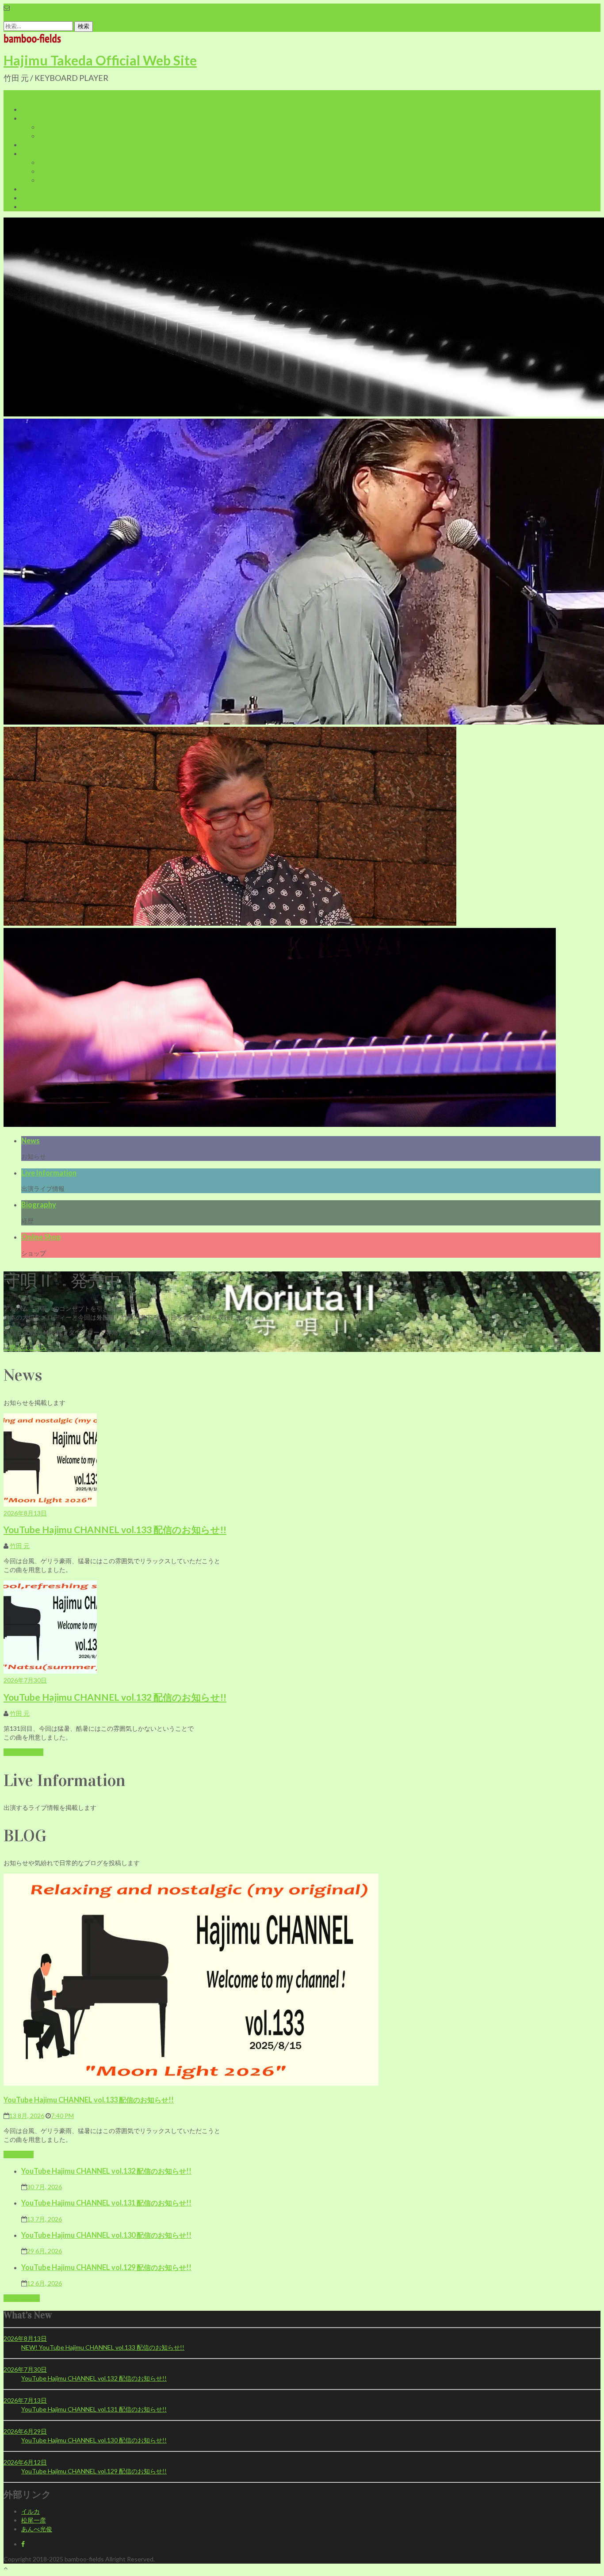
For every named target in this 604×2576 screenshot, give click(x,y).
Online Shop (41, 1237)
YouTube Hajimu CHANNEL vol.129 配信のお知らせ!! (106, 2267)
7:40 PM (62, 2116)
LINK (28, 198)
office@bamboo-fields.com (46, 8)
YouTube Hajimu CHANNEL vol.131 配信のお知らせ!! (106, 2203)
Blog (27, 189)
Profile (30, 118)
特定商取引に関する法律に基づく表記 (92, 180)
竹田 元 (20, 1546)
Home (29, 109)
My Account (56, 171)
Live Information (49, 1173)
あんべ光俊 (37, 2529)
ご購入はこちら (25, 1347)
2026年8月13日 (25, 1513)
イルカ (31, 2511)
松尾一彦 (34, 2520)
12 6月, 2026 (44, 2283)
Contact (33, 207)
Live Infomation (43, 145)
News (31, 1140)
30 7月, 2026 (44, 2187)
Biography (53, 127)
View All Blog (22, 2298)
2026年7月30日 (25, 1680)
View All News (23, 1752)
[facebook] (23, 2544)
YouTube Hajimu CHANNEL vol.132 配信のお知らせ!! (115, 1697)
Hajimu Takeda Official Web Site (100, 60)
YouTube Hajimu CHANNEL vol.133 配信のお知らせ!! (115, 1529)
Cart (45, 162)
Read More (19, 2154)
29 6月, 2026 (44, 2251)
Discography (56, 136)
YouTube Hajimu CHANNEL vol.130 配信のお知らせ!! (106, 2235)
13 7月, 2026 (44, 2219)
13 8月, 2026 (27, 2116)
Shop (28, 154)
